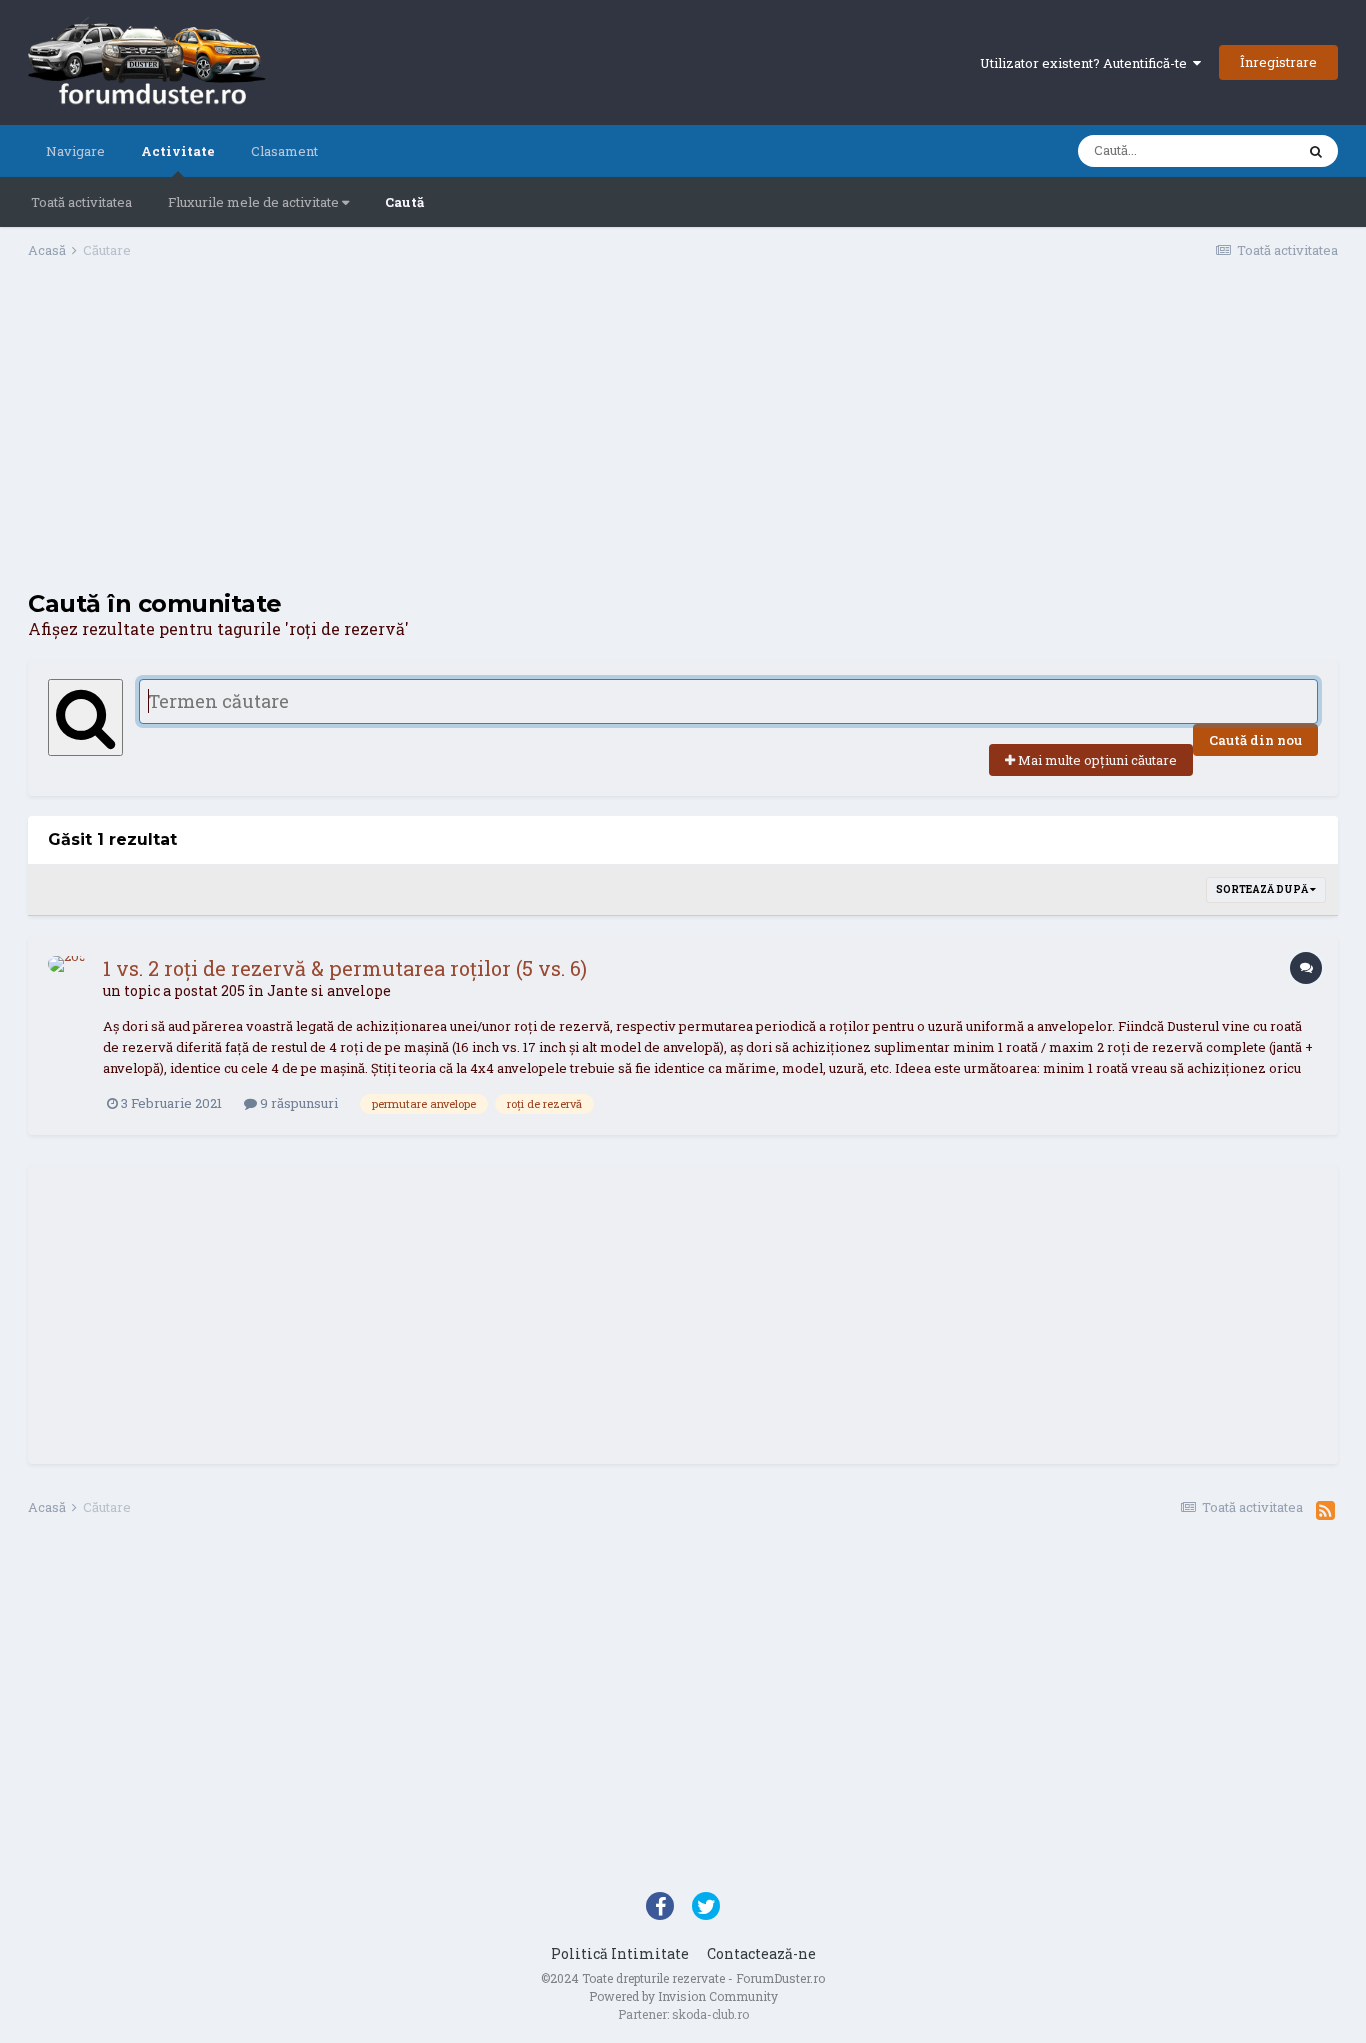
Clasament (284, 151)
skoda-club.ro (710, 2014)
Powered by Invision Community (683, 1996)
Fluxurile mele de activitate (255, 202)
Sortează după (1263, 889)
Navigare (75, 151)
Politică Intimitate (620, 1953)
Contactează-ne (761, 1953)
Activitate (178, 151)
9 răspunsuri (297, 1103)
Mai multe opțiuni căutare (1096, 760)
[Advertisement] (683, 431)
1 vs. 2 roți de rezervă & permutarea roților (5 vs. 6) (345, 968)
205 (233, 990)
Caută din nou (1255, 740)
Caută (404, 202)
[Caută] (1316, 151)
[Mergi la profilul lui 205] (70, 978)
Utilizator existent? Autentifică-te (1086, 63)
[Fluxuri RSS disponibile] (1325, 1510)
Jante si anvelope (329, 990)
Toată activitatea (81, 202)
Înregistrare (1278, 62)
